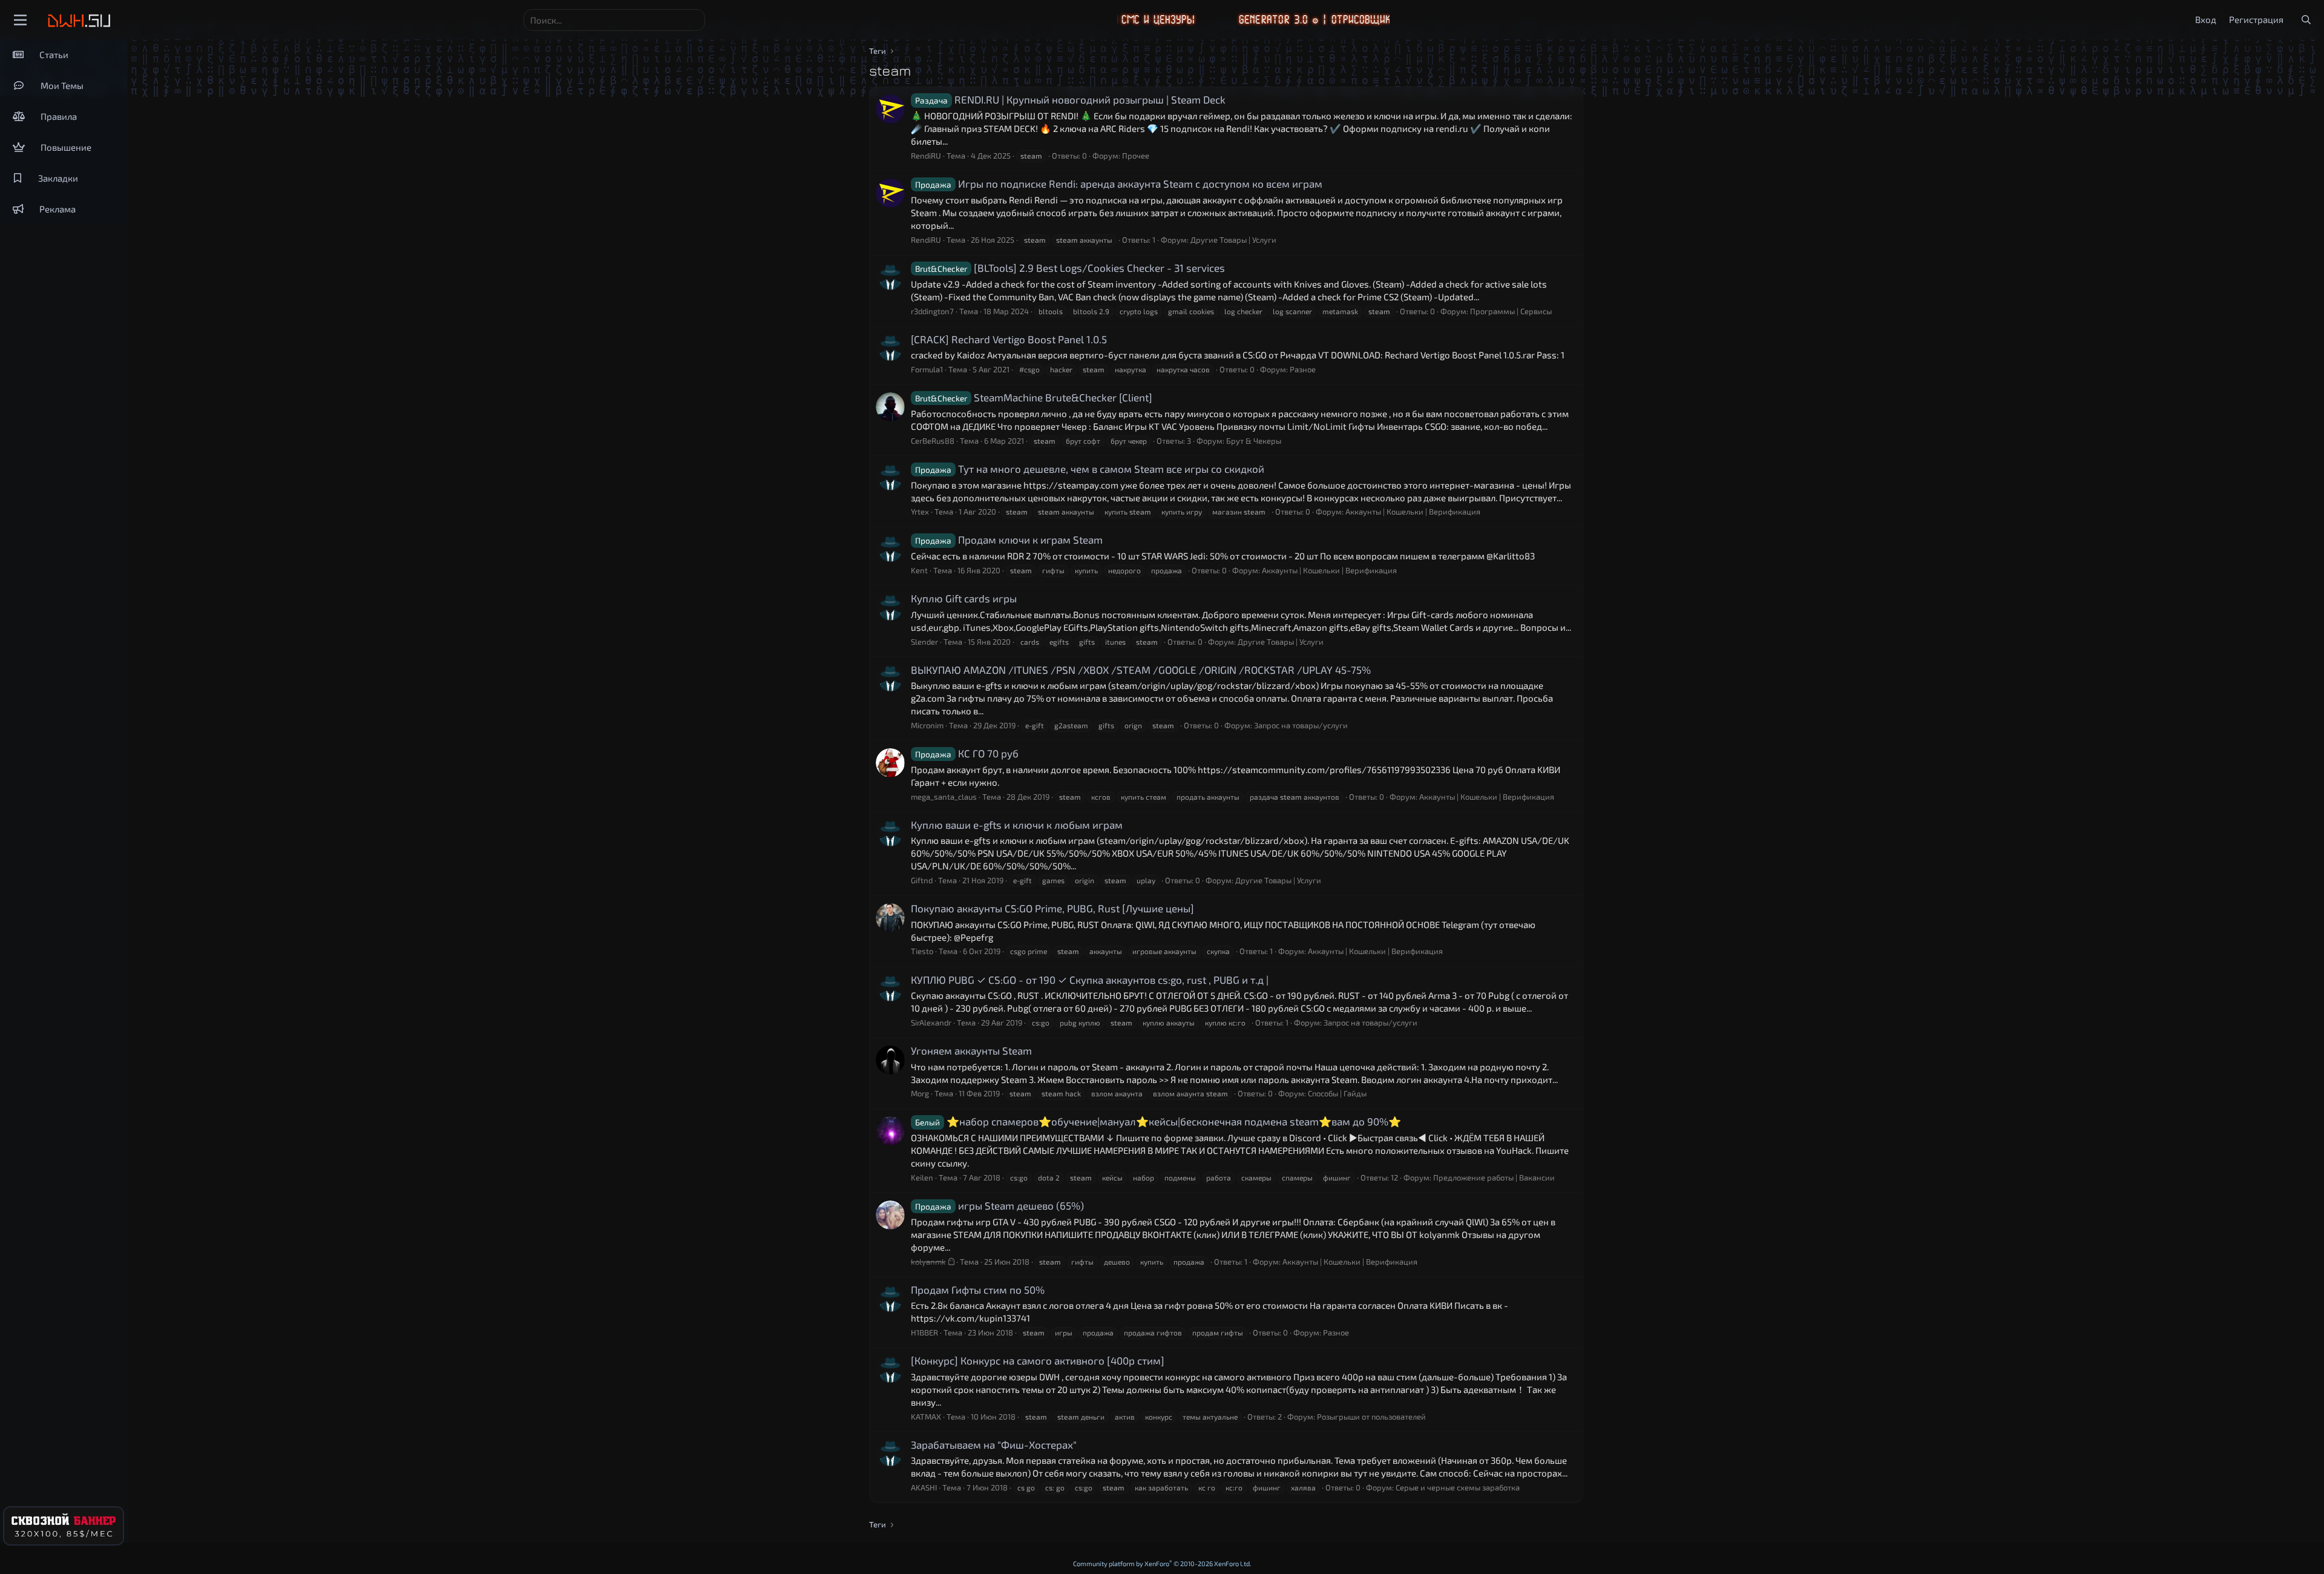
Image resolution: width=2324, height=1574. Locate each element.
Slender (924, 642)
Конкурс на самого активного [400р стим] (1038, 1360)
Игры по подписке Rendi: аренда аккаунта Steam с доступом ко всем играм (1119, 183)
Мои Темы (62, 85)
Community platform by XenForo (1162, 1563)
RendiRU (926, 156)
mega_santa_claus (944, 797)
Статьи (54, 54)
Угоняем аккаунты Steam (971, 1050)
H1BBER (924, 1332)
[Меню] (20, 20)
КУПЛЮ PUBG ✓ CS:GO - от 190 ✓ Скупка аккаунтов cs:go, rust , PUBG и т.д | (1090, 980)
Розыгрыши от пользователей (1371, 1417)
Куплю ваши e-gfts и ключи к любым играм (1017, 825)
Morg (920, 1093)
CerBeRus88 (933, 441)
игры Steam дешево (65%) (1000, 1205)
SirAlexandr (931, 1022)
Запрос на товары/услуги (1301, 725)
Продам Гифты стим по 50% (978, 1289)
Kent (919, 570)
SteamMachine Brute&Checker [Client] (1034, 397)
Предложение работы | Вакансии (1494, 1177)
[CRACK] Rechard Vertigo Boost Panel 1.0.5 (1009, 339)
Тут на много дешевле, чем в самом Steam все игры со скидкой (1090, 469)
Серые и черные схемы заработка (1458, 1487)
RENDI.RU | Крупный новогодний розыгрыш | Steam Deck (1070, 99)
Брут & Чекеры (1254, 441)
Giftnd (922, 880)
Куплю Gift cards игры (964, 598)
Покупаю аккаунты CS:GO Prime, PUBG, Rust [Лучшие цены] (1052, 908)
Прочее (1136, 156)
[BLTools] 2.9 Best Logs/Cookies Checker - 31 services (1070, 268)
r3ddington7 (932, 311)
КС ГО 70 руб (967, 753)
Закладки (58, 178)
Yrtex (920, 512)
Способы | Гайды (1337, 1093)
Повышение (66, 147)
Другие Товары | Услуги (1233, 240)
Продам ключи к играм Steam (1009, 539)
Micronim (927, 725)
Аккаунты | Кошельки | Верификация (1413, 512)
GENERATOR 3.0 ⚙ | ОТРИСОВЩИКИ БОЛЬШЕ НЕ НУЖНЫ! (1280, 20)
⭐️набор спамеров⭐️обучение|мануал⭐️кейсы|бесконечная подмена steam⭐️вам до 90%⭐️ (1158, 1121)
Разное (1303, 369)
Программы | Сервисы (1511, 311)
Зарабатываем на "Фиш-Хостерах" (994, 1444)
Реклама (57, 209)
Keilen (922, 1177)
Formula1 (927, 369)
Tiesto (922, 951)
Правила (59, 116)
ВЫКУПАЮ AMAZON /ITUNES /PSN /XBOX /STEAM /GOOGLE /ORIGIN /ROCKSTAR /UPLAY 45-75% (1141, 670)
